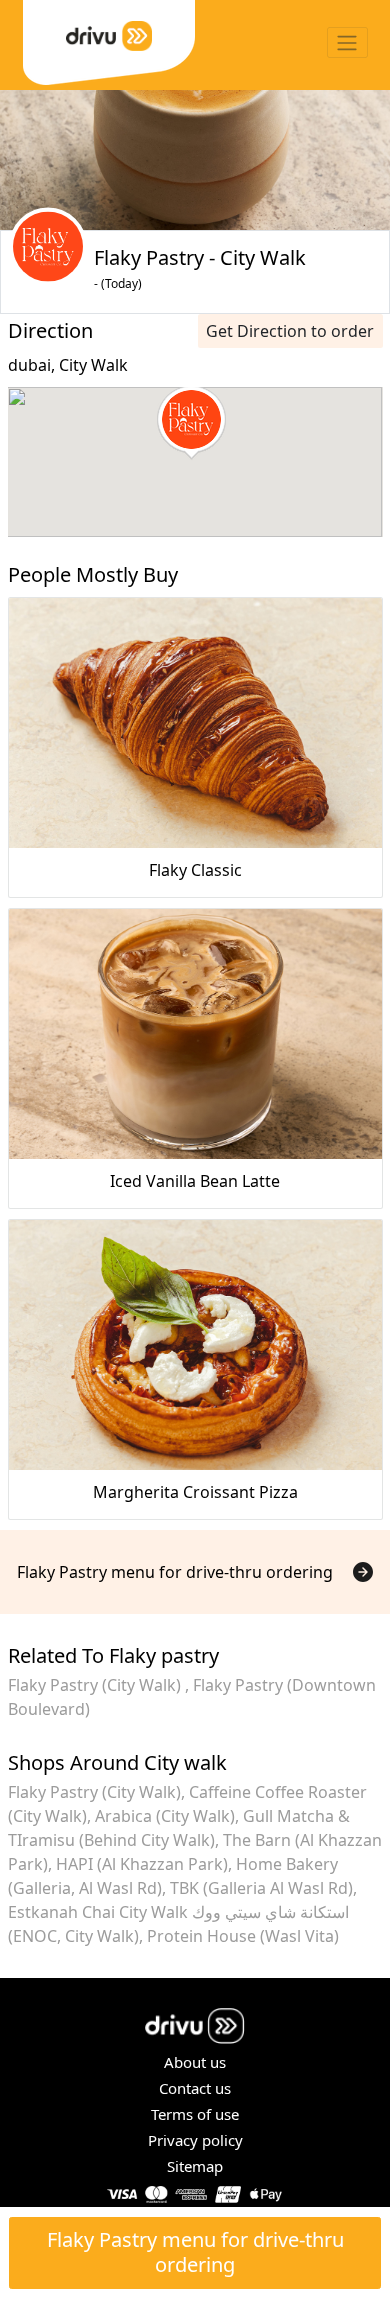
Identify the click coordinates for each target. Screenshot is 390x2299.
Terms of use (195, 2114)
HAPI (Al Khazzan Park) (142, 1864)
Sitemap (195, 2166)
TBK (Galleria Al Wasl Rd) (261, 1888)
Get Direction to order (290, 331)
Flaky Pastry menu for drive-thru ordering (195, 2252)
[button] (191, 423)
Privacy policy (195, 2140)
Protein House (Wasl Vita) (243, 1936)
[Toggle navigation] (347, 42)
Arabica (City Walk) (165, 1816)
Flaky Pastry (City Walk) (96, 1685)
